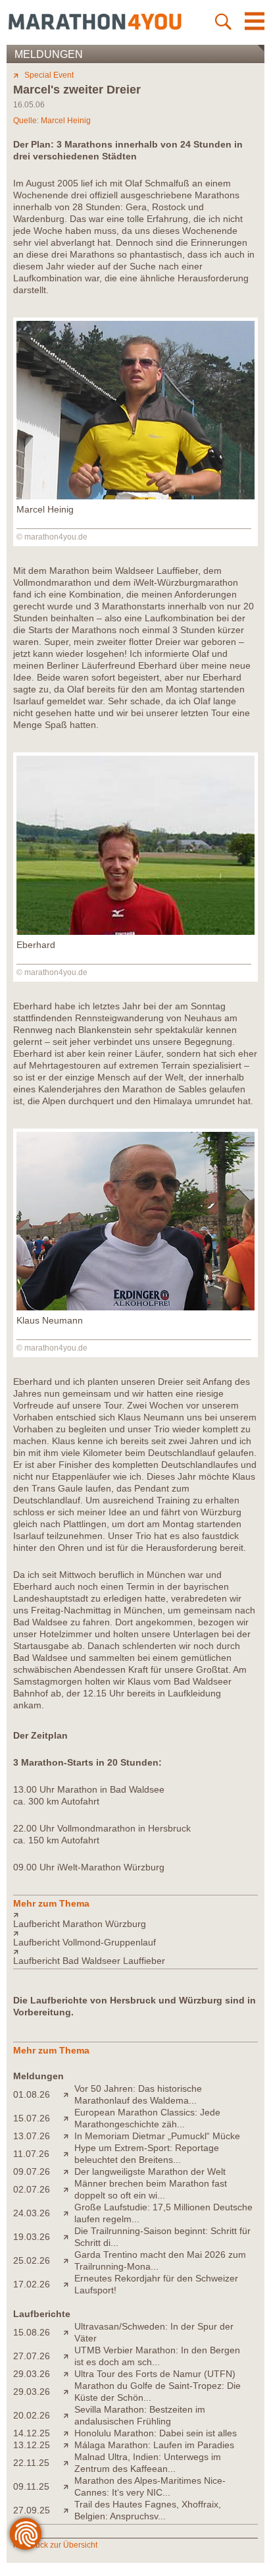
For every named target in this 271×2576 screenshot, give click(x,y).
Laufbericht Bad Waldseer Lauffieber (89, 1961)
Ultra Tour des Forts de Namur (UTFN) (155, 2374)
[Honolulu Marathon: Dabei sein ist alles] (69, 2433)
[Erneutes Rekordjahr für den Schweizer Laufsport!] (69, 2284)
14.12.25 (32, 2433)
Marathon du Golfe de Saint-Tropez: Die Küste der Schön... (158, 2392)
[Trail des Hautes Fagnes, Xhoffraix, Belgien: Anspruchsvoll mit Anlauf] (69, 2510)
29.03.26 (32, 2374)
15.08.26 (32, 2332)
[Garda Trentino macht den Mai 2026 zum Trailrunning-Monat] (69, 2260)
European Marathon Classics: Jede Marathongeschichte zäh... (147, 2118)
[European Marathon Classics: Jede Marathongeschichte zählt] (69, 2118)
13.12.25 (32, 2445)
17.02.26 (32, 2284)
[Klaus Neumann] (135, 1307)
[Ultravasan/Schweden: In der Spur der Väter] (69, 2332)
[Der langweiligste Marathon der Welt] (69, 2171)
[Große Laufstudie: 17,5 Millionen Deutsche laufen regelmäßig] (69, 2213)
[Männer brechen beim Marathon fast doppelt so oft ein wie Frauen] (69, 2189)
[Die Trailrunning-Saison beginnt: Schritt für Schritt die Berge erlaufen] (69, 2237)
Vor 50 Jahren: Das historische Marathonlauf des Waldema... (138, 2094)
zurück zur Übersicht (61, 2545)
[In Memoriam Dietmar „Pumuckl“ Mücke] (69, 2136)
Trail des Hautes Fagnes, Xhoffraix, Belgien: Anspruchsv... (148, 2510)
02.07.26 (32, 2189)
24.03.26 (32, 2213)
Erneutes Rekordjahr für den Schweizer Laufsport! (156, 2284)
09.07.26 (32, 2171)
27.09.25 (32, 2510)
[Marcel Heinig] (135, 496)
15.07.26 (32, 2118)
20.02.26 (32, 2415)
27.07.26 (32, 2356)
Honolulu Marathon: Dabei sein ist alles (156, 2433)
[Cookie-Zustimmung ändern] (26, 2534)
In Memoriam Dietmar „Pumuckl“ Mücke (157, 2136)
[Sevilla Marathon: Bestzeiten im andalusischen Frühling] (69, 2415)
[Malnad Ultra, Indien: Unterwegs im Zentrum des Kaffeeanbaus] (69, 2463)
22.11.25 (31, 2463)
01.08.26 (32, 2094)
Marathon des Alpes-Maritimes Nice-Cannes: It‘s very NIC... (150, 2486)
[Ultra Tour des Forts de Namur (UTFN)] (69, 2374)
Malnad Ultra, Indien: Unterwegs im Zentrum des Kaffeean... (148, 2463)
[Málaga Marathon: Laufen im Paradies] (69, 2445)
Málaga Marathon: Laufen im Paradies (154, 2445)
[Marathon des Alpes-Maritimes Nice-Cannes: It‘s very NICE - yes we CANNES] (69, 2486)
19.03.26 (32, 2237)
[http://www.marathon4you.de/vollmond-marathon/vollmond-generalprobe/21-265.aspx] (135, 1933)
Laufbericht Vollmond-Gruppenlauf (85, 1942)
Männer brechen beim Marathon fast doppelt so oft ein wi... (151, 2189)
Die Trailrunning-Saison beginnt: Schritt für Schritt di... (162, 2237)
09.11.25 (31, 2486)
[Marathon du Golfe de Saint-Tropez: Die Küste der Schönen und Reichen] (69, 2392)
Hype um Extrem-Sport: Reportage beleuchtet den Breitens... (147, 2154)
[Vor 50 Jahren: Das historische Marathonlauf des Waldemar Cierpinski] (69, 2094)
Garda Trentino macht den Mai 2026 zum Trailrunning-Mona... (160, 2260)
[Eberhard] (135, 932)
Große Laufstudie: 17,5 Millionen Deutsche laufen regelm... (163, 2213)
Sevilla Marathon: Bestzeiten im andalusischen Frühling (140, 2415)
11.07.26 (31, 2154)
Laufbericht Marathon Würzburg (80, 1924)
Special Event (49, 75)
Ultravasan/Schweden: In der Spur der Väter (154, 2332)
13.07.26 (32, 2136)
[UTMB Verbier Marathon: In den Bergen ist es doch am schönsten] (69, 2356)
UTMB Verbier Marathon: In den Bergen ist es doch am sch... (157, 2356)
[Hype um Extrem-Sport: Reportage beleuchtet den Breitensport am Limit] (69, 2154)
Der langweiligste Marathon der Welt (150, 2171)
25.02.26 (32, 2260)
